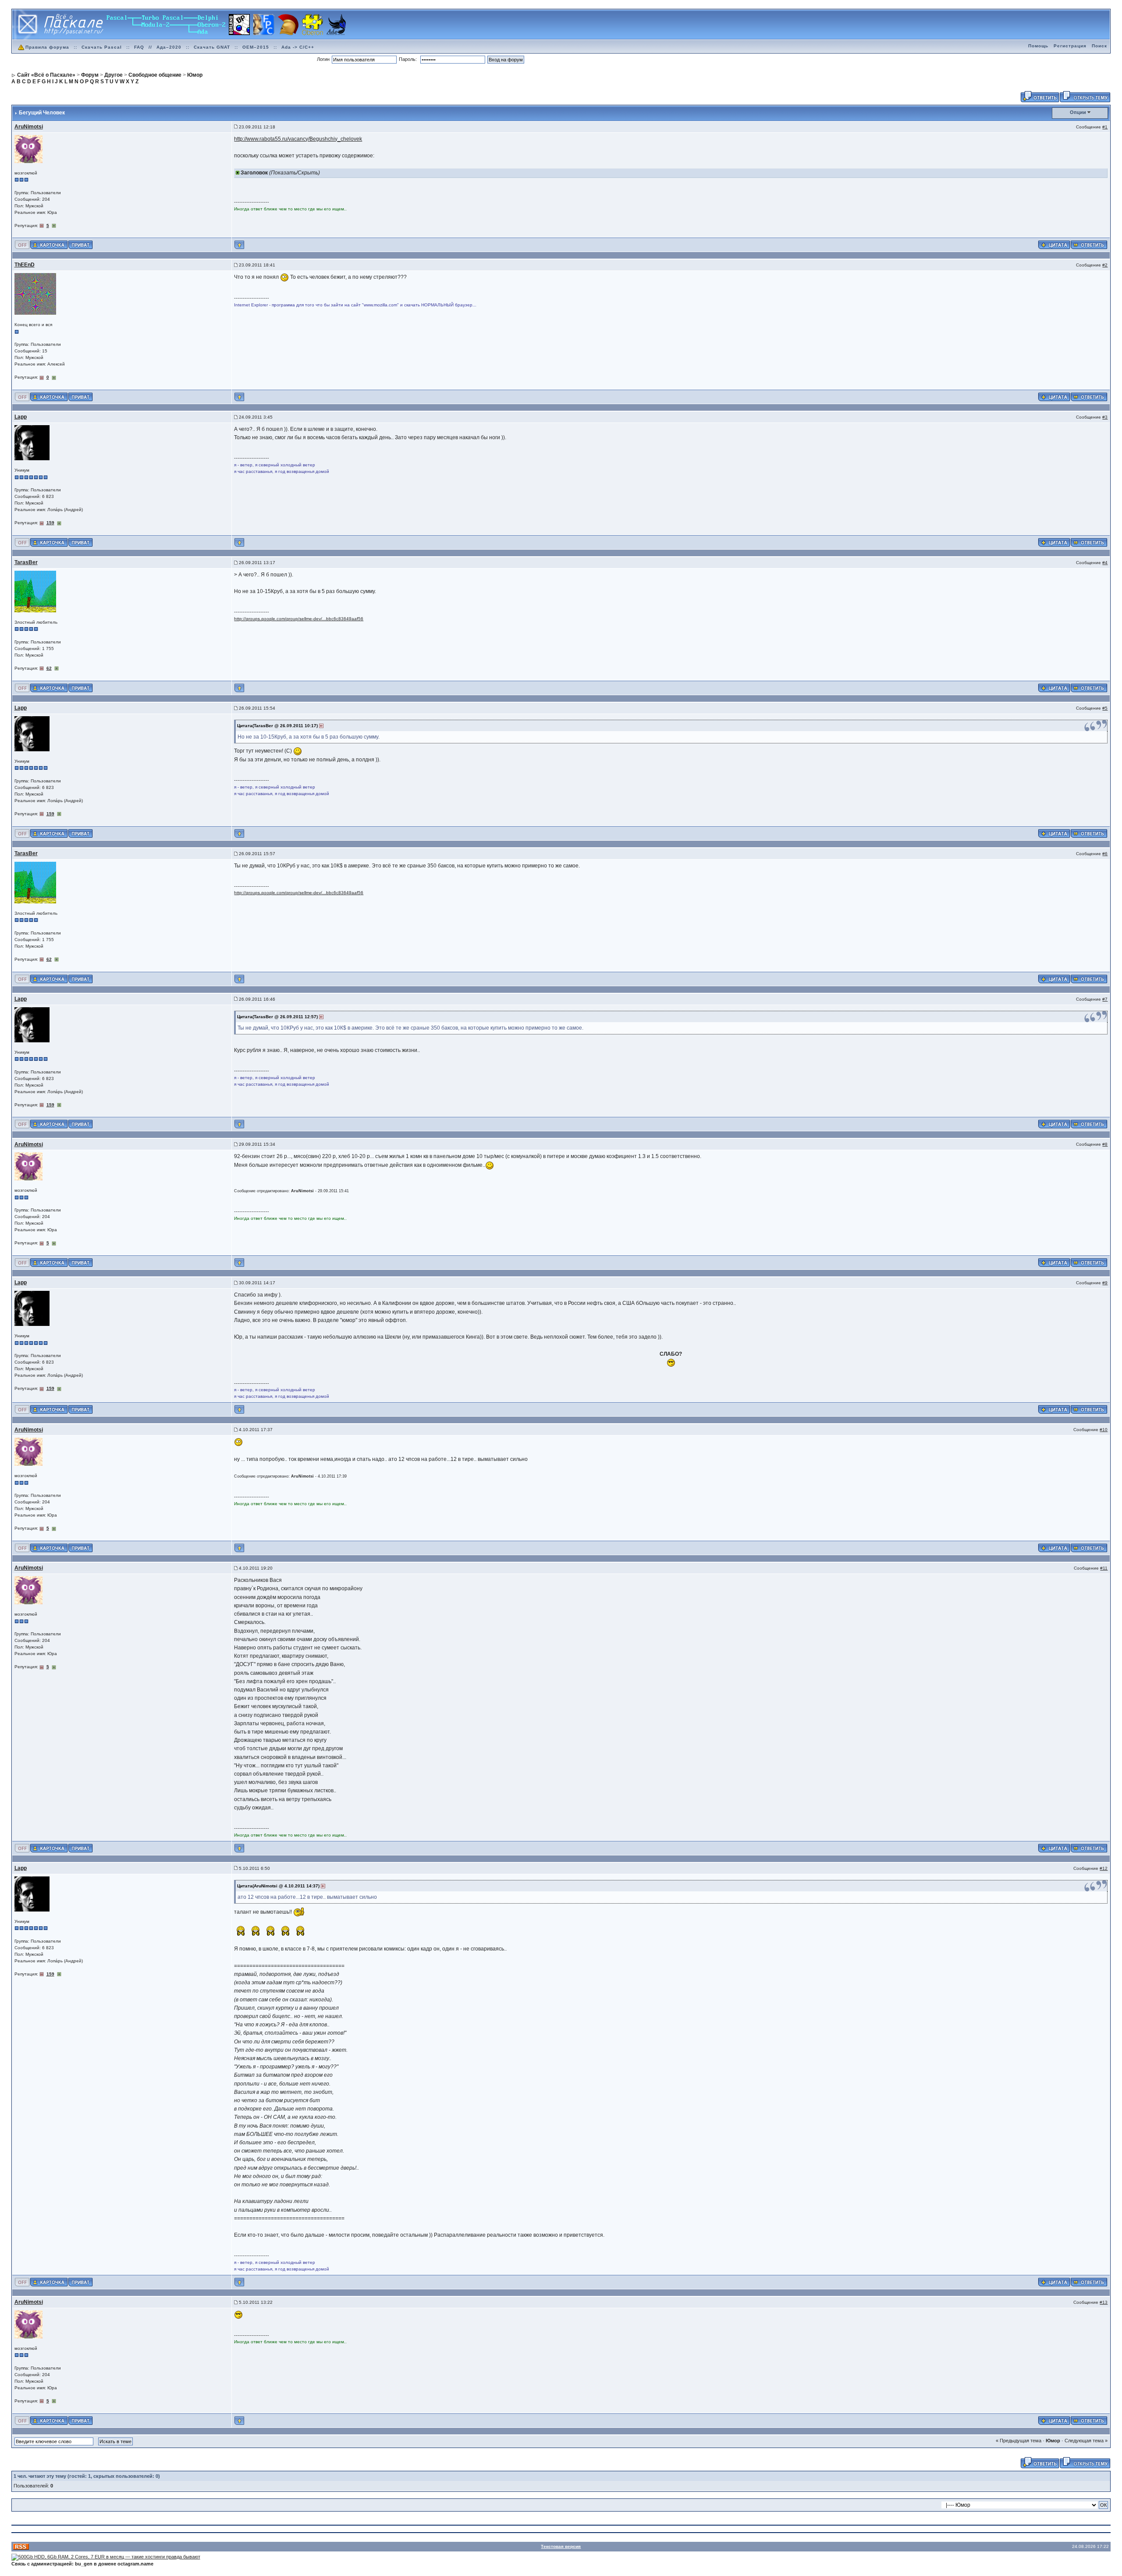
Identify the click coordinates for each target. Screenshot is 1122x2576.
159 (50, 523)
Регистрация (1070, 46)
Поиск (1099, 46)
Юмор (1053, 2441)
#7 (1105, 999)
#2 (1105, 265)
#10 (1104, 1430)
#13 (1104, 2302)
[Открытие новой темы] (1085, 96)
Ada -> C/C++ (298, 47)
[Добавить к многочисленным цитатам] (1054, 245)
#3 (1105, 417)
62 (49, 668)
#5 (1105, 708)
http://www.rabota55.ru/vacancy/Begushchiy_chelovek (298, 139)
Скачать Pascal (102, 47)
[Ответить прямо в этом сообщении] (1089, 245)
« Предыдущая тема (1019, 2441)
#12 (1104, 1868)
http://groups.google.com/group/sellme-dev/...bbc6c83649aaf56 (299, 619)
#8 (1105, 1144)
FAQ (139, 47)
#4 (1105, 563)
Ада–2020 (169, 47)
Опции (1078, 112)
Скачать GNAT (212, 47)
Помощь (1038, 46)
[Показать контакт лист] (49, 245)
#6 (1105, 854)
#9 (1105, 1283)
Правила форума (47, 47)
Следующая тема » (1086, 2441)
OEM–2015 (256, 47)
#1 (1105, 127)
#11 (1104, 1568)
